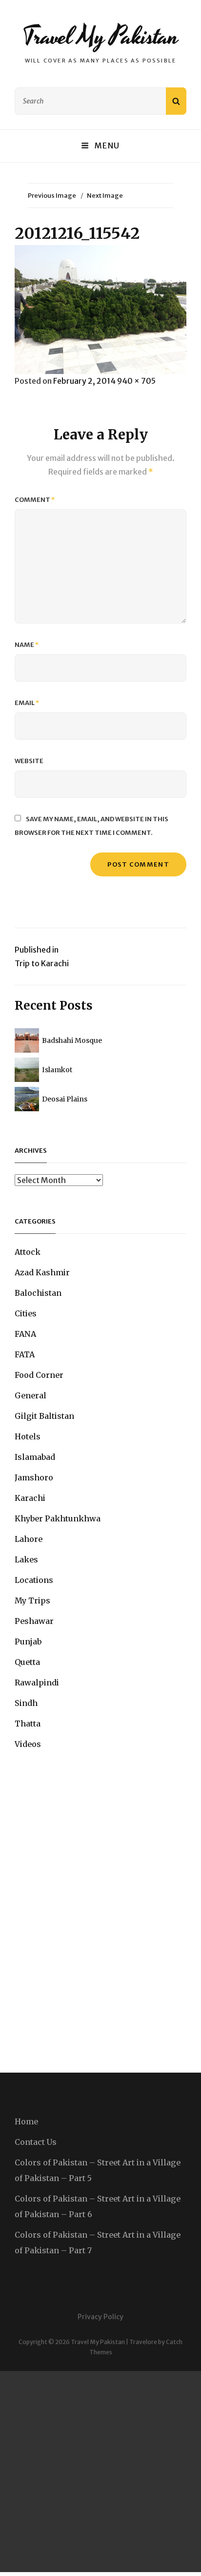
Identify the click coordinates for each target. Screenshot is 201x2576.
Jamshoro (34, 1477)
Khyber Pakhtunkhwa (58, 1518)
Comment (35, 500)
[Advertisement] (100, 2472)
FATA (25, 1354)
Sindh (26, 1703)
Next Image (105, 196)
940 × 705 (136, 381)
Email (27, 703)
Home (26, 2121)
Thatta (28, 1724)
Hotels (28, 1436)
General (30, 1395)
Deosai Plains (65, 1099)
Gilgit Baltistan (44, 1416)
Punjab (28, 1641)
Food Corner (39, 1375)
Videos (28, 1744)
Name (27, 645)
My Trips (32, 1600)
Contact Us (36, 2142)
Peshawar (34, 1621)
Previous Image (52, 196)
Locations (34, 1580)
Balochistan (38, 1293)
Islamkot (57, 1070)
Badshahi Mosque (72, 1040)
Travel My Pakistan (100, 37)
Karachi (30, 1498)
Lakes (26, 1559)
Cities (26, 1313)
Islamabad (35, 1457)
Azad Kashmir (42, 1272)
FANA (25, 1334)
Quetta (27, 1662)
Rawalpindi (37, 1683)
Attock (28, 1252)
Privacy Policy (100, 2317)
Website (29, 761)
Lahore (29, 1539)
